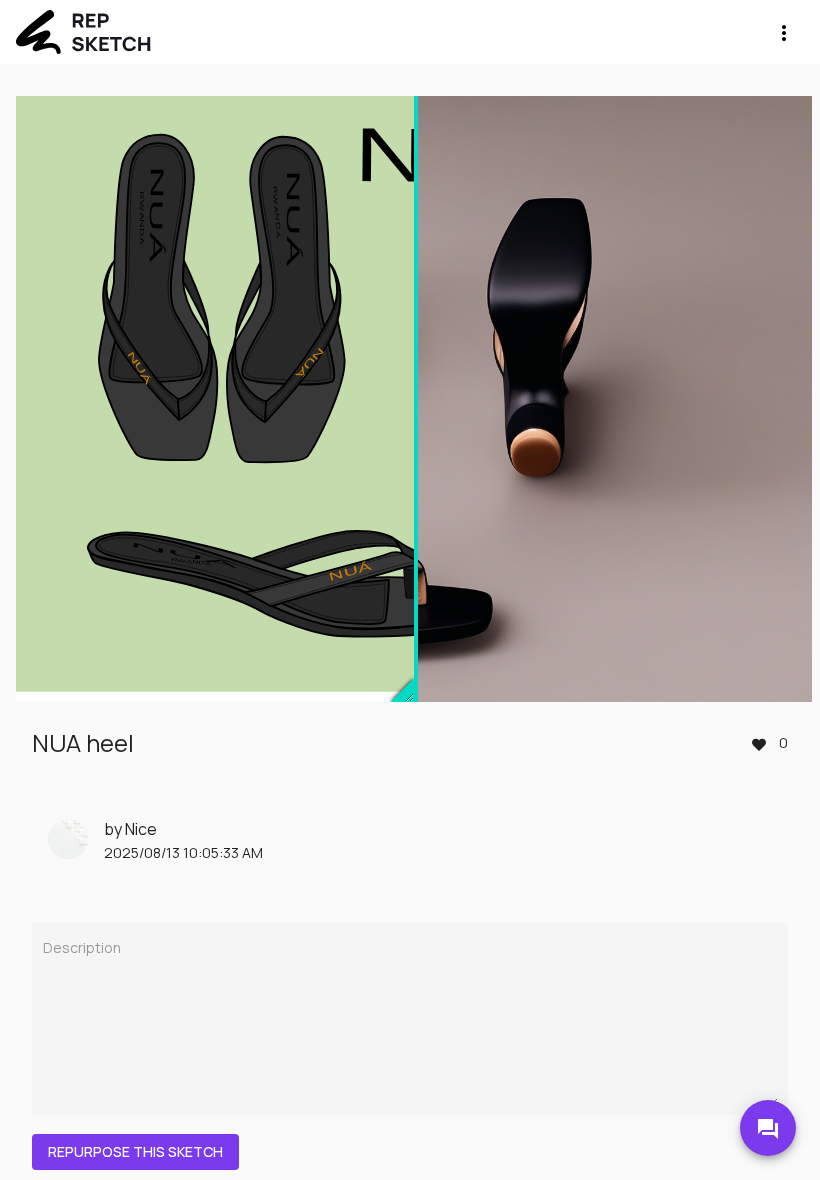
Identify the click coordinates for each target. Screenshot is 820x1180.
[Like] (759, 743)
